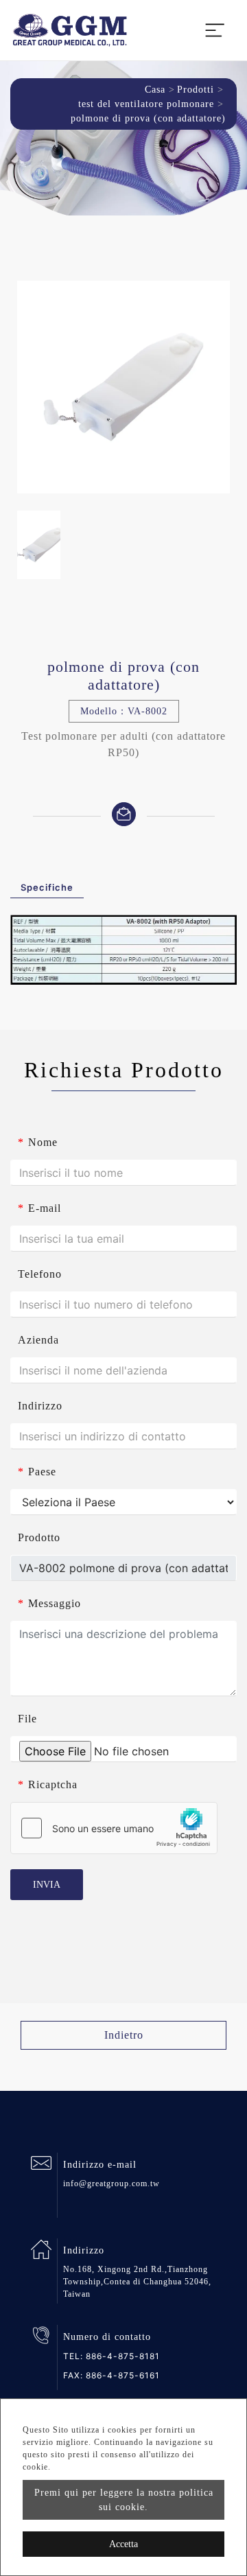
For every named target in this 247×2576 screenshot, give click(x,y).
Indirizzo (40, 1406)
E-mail (39, 1208)
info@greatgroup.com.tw (111, 2183)
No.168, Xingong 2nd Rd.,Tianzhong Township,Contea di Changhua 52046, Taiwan (137, 2282)
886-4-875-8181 (123, 2356)
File (27, 1719)
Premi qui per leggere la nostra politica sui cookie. (124, 2500)
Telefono (40, 1274)
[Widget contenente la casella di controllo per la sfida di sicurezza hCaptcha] (114, 1828)
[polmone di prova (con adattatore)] (123, 387)
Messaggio (49, 1603)
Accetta (123, 2544)
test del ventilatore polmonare (146, 104)
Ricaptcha (48, 1784)
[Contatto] (124, 813)
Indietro (124, 2035)
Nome (38, 1142)
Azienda (38, 1340)
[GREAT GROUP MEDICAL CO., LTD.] (70, 30)
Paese (37, 1472)
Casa (155, 90)
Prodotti (196, 90)
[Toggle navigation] (215, 30)
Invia (47, 1885)
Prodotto (39, 1537)
